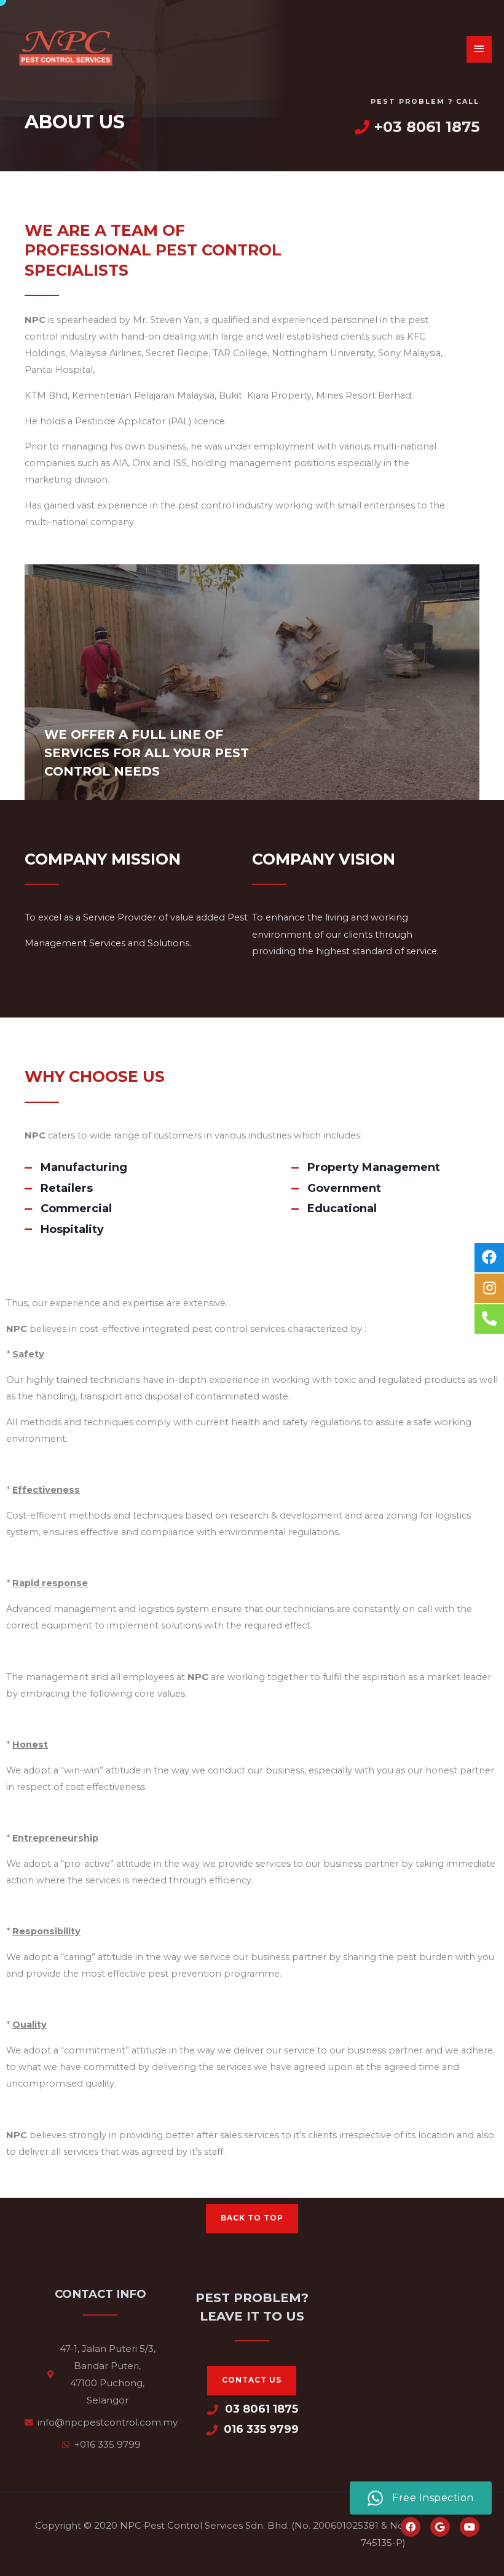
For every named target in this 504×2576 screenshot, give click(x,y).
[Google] (440, 2527)
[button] (252, 2219)
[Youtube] (470, 2527)
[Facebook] (411, 2527)
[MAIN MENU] (479, 49)
